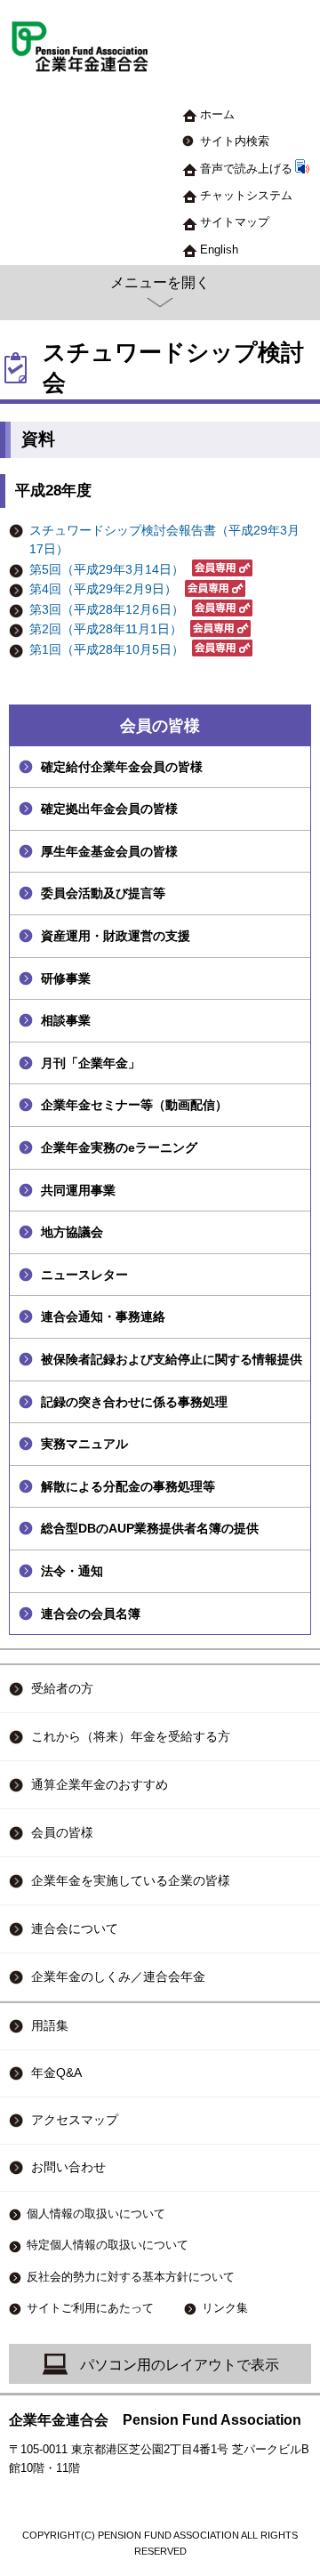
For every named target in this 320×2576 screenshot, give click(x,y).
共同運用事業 (78, 1190)
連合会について (75, 1928)
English (219, 250)
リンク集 (225, 2308)
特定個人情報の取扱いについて (108, 2245)
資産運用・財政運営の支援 (116, 936)
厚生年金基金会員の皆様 (109, 851)
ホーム (217, 114)
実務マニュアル (84, 1444)
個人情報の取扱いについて (96, 2214)
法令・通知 (72, 1571)
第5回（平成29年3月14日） (107, 570)
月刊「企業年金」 (91, 1063)
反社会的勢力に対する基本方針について (131, 2277)
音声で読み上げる (246, 169)
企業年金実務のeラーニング (119, 1147)
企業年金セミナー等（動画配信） (134, 1105)
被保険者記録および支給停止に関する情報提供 (172, 1359)
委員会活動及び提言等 (103, 893)
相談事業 (66, 1020)
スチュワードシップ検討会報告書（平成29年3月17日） (164, 540)
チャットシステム (246, 195)
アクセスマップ (75, 2120)
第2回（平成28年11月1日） (106, 629)
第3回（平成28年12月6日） (107, 610)
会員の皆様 (160, 726)
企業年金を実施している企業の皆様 (131, 1880)
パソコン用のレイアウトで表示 (180, 2365)
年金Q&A (56, 2073)
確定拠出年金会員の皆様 (109, 809)
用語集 (50, 2026)
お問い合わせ (68, 2167)
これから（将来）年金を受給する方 (131, 1736)
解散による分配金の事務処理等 (128, 1486)
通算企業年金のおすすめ (100, 1784)
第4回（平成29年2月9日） (103, 589)
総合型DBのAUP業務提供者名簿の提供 (150, 1528)
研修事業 (66, 978)
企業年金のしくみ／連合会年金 (118, 1976)
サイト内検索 (235, 141)
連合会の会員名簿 (91, 1614)
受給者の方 (62, 1688)
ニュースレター (84, 1275)
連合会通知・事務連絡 (103, 1316)
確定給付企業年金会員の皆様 (122, 767)
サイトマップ (235, 222)
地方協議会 (72, 1232)
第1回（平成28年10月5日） (107, 650)
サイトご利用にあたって (90, 2308)
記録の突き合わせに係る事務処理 (134, 1402)
